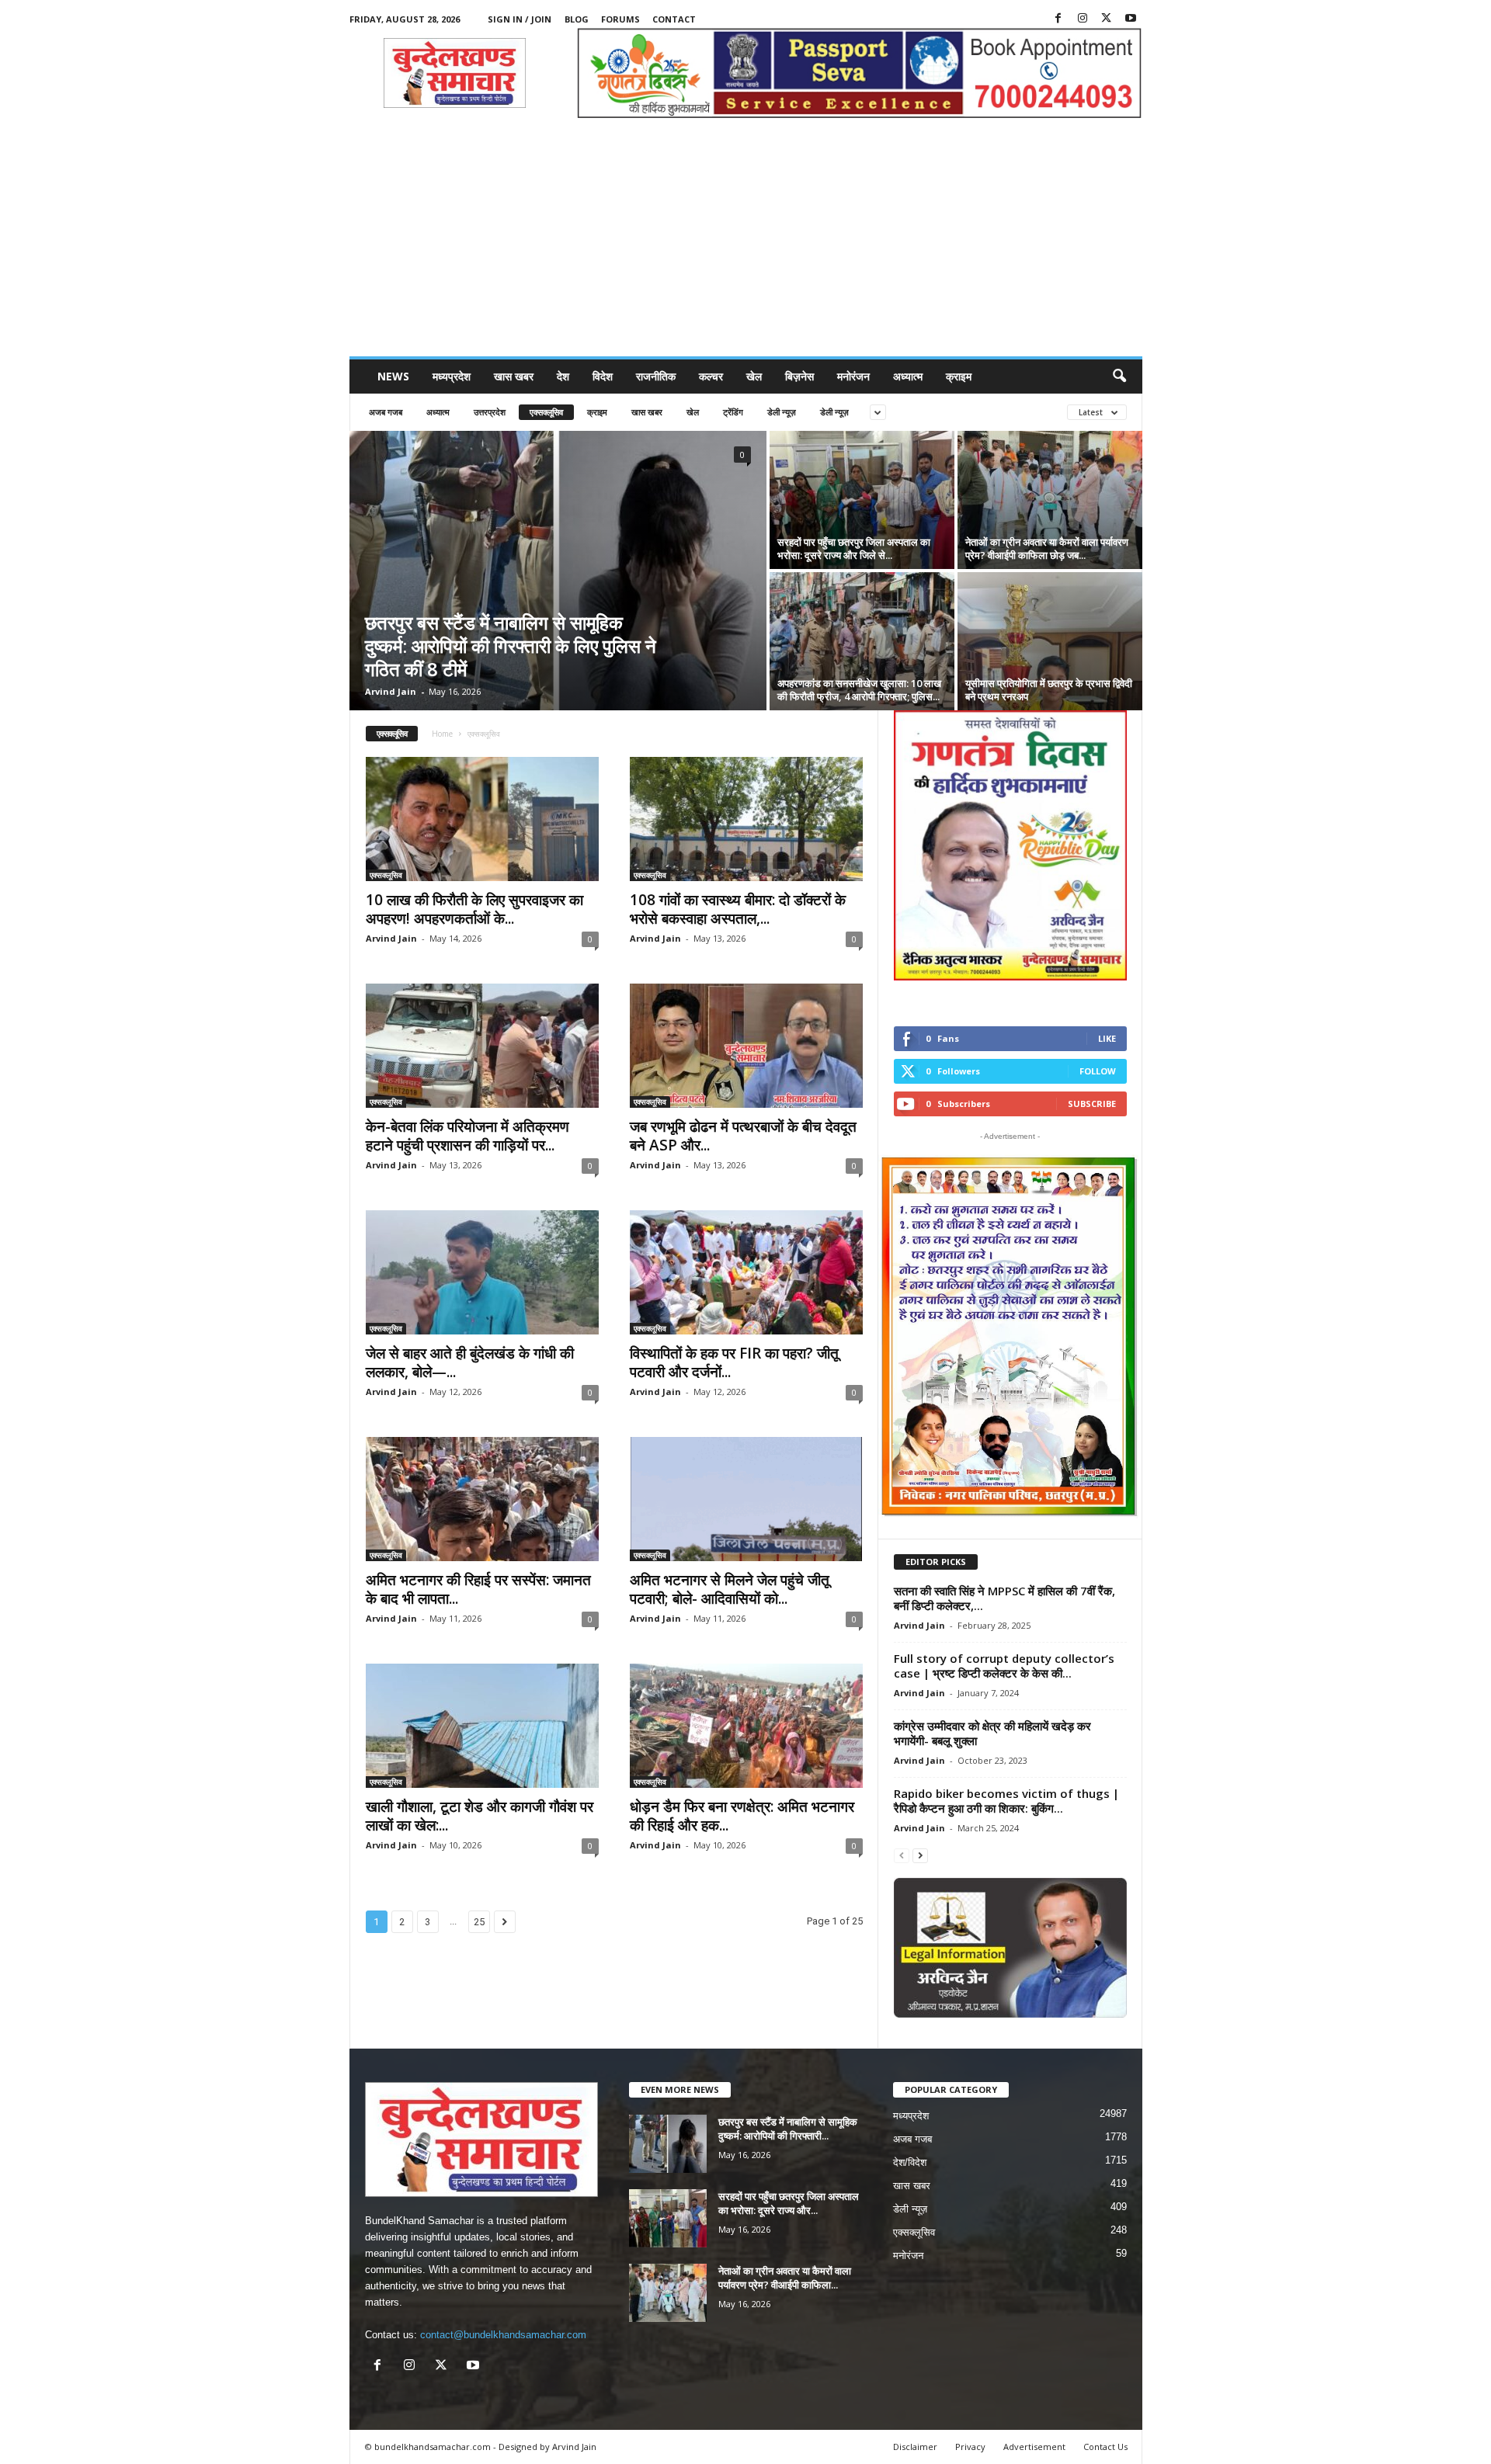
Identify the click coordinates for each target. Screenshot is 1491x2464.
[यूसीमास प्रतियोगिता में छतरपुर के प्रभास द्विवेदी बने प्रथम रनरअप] (1050, 641)
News (393, 376)
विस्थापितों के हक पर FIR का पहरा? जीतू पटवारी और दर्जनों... (734, 1362)
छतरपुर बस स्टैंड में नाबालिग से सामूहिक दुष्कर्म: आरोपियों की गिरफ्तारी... (788, 2129)
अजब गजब (386, 412)
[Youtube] (1131, 19)
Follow (1098, 1071)
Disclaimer (915, 2447)
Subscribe (1092, 1104)
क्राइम (959, 376)
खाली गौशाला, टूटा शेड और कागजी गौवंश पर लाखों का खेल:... (480, 1816)
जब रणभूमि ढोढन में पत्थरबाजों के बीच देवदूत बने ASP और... (743, 1136)
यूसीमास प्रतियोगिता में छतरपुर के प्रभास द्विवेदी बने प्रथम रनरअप (1049, 690)
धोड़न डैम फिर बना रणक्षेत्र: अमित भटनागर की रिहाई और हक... (742, 1816)
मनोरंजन (853, 376)
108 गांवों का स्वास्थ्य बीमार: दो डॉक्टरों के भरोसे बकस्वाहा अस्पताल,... (738, 909)
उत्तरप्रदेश (490, 412)
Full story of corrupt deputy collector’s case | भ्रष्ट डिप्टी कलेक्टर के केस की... (1004, 1666)
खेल (754, 376)
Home (442, 734)
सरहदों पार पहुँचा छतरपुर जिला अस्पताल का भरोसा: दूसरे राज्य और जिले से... (854, 548)
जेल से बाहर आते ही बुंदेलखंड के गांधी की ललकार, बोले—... (470, 1362)
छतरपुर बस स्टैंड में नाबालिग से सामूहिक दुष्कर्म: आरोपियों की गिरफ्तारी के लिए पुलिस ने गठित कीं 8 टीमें (511, 645)
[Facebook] (1058, 19)
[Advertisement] (746, 240)
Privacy (970, 2447)
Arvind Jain (391, 691)
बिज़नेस (799, 376)
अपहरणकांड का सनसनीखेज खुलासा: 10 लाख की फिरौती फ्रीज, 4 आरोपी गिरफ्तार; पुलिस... (859, 690)
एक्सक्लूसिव (546, 412)
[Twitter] (1107, 19)
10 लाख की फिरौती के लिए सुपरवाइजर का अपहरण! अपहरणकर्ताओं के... (474, 909)
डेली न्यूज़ (782, 412)
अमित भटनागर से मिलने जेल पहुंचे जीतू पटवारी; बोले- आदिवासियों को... (730, 1589)
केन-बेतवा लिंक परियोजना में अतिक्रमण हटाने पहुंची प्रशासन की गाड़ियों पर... (467, 1136)
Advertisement (1034, 2447)
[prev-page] (902, 1855)
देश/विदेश (910, 2162)
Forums (620, 19)
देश (563, 376)
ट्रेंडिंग (733, 412)
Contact (674, 19)
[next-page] (920, 1855)
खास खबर (514, 376)
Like (1107, 1038)
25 (479, 1922)
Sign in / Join (520, 19)
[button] (1119, 377)
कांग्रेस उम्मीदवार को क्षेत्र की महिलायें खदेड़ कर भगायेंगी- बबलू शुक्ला (992, 1733)
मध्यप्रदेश (452, 376)
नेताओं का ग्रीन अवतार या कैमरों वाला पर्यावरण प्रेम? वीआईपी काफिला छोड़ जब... (1047, 548)
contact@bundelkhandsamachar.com (503, 2335)
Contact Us (1105, 2447)
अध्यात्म (908, 376)
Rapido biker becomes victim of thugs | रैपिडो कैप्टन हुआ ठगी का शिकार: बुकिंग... (1006, 1801)
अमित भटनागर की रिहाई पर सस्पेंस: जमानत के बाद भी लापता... (478, 1589)
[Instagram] (1083, 19)
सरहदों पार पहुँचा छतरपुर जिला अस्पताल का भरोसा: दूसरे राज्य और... (789, 2203)
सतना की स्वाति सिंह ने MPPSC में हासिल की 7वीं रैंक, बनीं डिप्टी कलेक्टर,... (1004, 1598)
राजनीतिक (656, 376)
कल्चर (711, 376)
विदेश (603, 376)
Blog (577, 19)
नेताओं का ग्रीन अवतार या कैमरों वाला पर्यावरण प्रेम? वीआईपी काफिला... (785, 2278)
